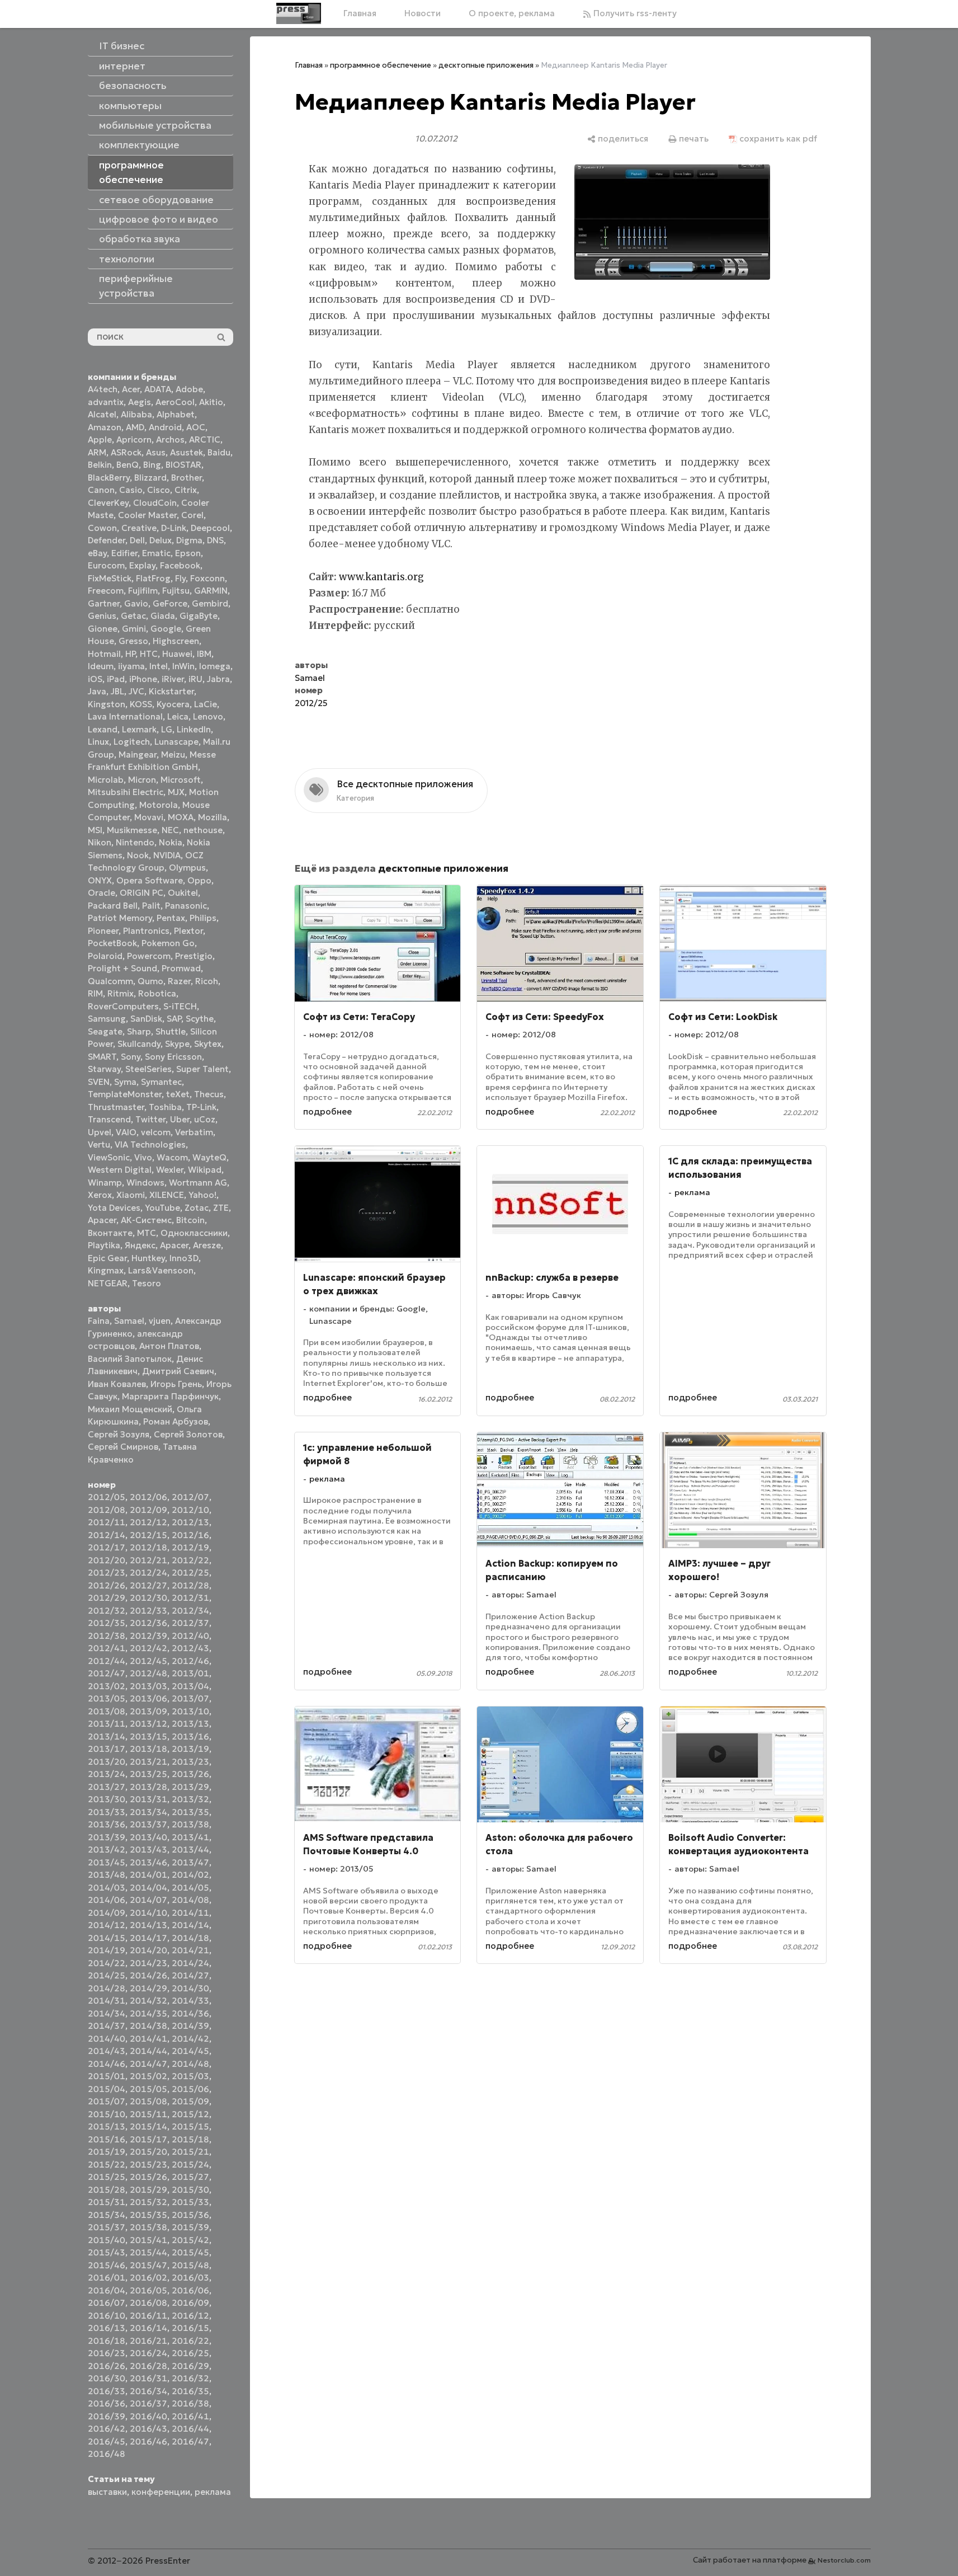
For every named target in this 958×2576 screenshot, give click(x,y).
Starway (104, 1069)
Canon (101, 490)
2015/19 (107, 2152)
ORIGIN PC (141, 893)
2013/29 (190, 1787)
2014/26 (148, 1975)
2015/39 (190, 2227)
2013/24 (107, 1774)
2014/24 (190, 1963)
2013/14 (107, 1736)
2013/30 (107, 1799)
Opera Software (150, 880)
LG (167, 729)
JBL (117, 691)
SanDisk (146, 1019)
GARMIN (211, 591)
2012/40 (190, 1636)
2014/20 (148, 1950)
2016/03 (190, 2277)
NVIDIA (167, 855)
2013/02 (107, 1686)
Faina (99, 1321)
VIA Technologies (150, 1144)
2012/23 (107, 1573)
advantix (106, 402)
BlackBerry (109, 478)
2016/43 (148, 2429)
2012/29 (107, 1598)
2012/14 (107, 1535)
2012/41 (107, 1648)
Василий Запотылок (130, 1359)
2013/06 (148, 1698)
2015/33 (190, 2202)
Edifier (124, 553)
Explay (142, 565)
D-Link (174, 528)
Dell (137, 540)
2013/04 (190, 1686)
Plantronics (146, 931)
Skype (177, 1044)
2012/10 (190, 1510)
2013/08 (107, 1711)
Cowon (102, 528)
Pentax (171, 918)
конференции (161, 2492)
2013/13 (190, 1724)
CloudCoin (155, 503)
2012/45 (148, 1661)
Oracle (102, 893)
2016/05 (148, 2290)
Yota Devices (114, 1208)
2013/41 (190, 1837)
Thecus (209, 1094)
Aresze (207, 1245)
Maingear (138, 755)
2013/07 (190, 1698)
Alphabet (176, 414)
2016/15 (190, 2328)
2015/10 (107, 2114)
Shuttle (171, 1031)
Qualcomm (110, 981)
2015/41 (148, 2240)
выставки (107, 2492)
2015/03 (190, 2076)
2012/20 (107, 1560)
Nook (138, 855)
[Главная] (299, 13)
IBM (204, 654)
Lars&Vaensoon (161, 1270)
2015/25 (107, 2177)
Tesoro (147, 1283)
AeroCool (175, 402)
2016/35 (190, 2391)
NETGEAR (108, 1283)
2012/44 (107, 1661)
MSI (95, 830)
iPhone (143, 679)
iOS (95, 679)
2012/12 (148, 1522)
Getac (133, 616)
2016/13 (107, 2328)
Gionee (103, 629)
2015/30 (190, 2190)
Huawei (177, 654)
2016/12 (190, 2316)
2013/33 (107, 1812)
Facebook (180, 565)
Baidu (219, 452)
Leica (178, 716)
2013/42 (107, 1849)
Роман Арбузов (176, 1421)
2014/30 (190, 1988)
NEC (170, 830)
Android (165, 427)
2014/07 (148, 1900)
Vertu (99, 1144)
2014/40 (107, 2039)
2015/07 (107, 2101)
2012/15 (148, 1535)
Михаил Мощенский (130, 1409)
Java (97, 691)
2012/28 (190, 1585)
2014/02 (190, 1875)
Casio (131, 490)
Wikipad (205, 1170)
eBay (97, 553)
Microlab (106, 780)
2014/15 (107, 1938)
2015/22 (107, 2164)
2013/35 (190, 1812)
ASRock (126, 452)
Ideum (101, 666)
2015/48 (190, 2265)
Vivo (143, 1157)
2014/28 (107, 1988)
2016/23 (107, 2353)
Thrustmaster (116, 1107)
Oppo (199, 880)
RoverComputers (123, 1006)
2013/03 (148, 1686)
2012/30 (148, 1598)
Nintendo (135, 842)
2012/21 (148, 1560)
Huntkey (148, 1258)
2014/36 (190, 2013)
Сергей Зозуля (119, 1434)
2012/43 (190, 1648)
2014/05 (190, 1888)
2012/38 (107, 1636)
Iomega (215, 666)
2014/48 (190, 2064)
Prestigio (194, 956)
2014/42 (190, 2039)
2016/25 (190, 2353)
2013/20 (107, 1762)
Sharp (139, 1031)
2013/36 (107, 1824)
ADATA (158, 389)
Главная (360, 13)
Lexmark (139, 729)
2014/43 (107, 2051)
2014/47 (148, 2064)
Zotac (197, 1208)
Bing (152, 465)
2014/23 (148, 1963)
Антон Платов (169, 1346)
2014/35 (148, 2013)
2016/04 (107, 2290)
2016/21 (148, 2341)
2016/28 (148, 2366)
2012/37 (190, 1623)
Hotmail (104, 654)
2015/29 (148, 2190)
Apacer (174, 1245)
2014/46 (107, 2064)
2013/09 (148, 1711)
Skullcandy (139, 1044)
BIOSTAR (183, 465)
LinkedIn (194, 729)
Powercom (149, 956)
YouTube (162, 1208)
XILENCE (167, 1195)
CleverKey (108, 503)
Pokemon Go (168, 943)
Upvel (100, 1132)
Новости (423, 13)
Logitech (132, 742)
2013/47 (190, 1862)
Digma (189, 540)
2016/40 (148, 2416)
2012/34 (190, 1611)
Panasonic (186, 906)
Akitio (211, 402)
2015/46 (107, 2265)
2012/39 (148, 1636)
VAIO (126, 1132)
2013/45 (107, 1862)
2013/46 (148, 1862)
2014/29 (148, 1988)
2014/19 (107, 1950)
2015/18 (190, 2139)
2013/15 (148, 1736)
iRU (195, 679)
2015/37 (107, 2227)
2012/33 (148, 1611)
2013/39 (107, 1837)
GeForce (170, 603)
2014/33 (190, 2001)
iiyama (131, 666)
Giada (163, 616)
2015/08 (148, 2101)
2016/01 (107, 2277)
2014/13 (148, 1925)
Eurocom (106, 565)
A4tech (103, 389)
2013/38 (190, 1824)
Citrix (186, 490)
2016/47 (190, 2441)
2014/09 (107, 1913)
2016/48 (107, 2454)
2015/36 (190, 2215)
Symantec (161, 1082)
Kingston (107, 704)
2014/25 (107, 1975)
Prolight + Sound (122, 968)
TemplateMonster (125, 1094)
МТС (147, 1233)
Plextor (188, 931)
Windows (145, 1183)
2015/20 (148, 2152)
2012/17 (107, 1547)
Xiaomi (131, 1195)
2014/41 (148, 2039)
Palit (151, 906)
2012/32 (107, 1611)
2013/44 (190, 1849)
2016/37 (148, 2403)
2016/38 (190, 2403)
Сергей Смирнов (123, 1447)
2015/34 (107, 2215)
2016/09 (190, 2303)
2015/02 (148, 2076)
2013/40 (148, 1837)
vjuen (160, 1321)
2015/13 (107, 2126)
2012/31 (190, 1598)
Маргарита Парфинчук (170, 1396)
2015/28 (107, 2190)
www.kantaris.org (381, 577)
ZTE (221, 1208)
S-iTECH (180, 1006)
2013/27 (107, 1787)
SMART (102, 1057)
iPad (116, 679)
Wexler (170, 1170)
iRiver (173, 679)
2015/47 (148, 2265)
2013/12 (148, 1724)
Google (166, 629)
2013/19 (190, 1749)
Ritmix (121, 993)
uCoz (205, 1119)
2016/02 (148, 2277)
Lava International (125, 716)
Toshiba (165, 1107)
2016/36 (107, 2403)
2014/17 (148, 1938)
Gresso (133, 641)
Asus (156, 452)
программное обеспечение (381, 65)
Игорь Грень (176, 1384)
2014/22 (107, 1963)
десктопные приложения (486, 65)
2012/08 (107, 1510)
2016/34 (148, 2391)
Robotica (157, 993)
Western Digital (120, 1170)
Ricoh (207, 981)
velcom (156, 1132)
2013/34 (148, 1812)
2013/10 (190, 1711)
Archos (170, 439)
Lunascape (176, 742)
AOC (196, 427)
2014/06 (107, 1900)
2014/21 (190, 1950)
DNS (215, 540)
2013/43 (148, 1849)
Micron (142, 780)
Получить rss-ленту (634, 13)
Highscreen (176, 641)
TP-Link (201, 1107)
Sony (131, 1057)
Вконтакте (110, 1233)
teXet (178, 1094)
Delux (161, 540)
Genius (102, 616)
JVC (136, 691)
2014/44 (148, 2051)
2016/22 (190, 2341)
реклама (213, 2492)
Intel (159, 666)
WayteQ (209, 1157)
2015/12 (190, 2114)
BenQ (128, 465)
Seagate (105, 1031)
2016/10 (107, 2316)
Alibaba (136, 414)
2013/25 (148, 1774)
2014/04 (148, 1888)
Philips (203, 918)
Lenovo (208, 716)
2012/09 (148, 1510)
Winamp (105, 1183)
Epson (188, 553)
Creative (139, 528)
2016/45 (107, 2441)
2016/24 (148, 2353)
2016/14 (148, 2328)
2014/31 (107, 2001)
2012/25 (190, 1573)
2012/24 (148, 1573)
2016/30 (107, 2378)
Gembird (210, 603)
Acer (131, 389)
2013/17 (107, 1749)
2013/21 (148, 1762)
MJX (176, 792)
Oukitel (183, 893)
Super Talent (202, 1069)
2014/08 (190, 1900)
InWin (183, 666)
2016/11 (148, 2316)
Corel (192, 515)
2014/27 (190, 1975)
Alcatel (102, 414)
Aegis (140, 402)
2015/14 (148, 2126)
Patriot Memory (120, 918)
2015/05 (148, 2089)
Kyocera (173, 704)
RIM (95, 993)
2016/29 (190, 2366)
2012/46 (190, 1661)
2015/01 (107, 2076)
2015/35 (148, 2215)
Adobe (189, 389)
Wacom (172, 1157)
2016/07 (107, 2303)
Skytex (208, 1044)
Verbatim (194, 1132)
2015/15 (190, 2126)
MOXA (181, 817)
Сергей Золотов (188, 1434)
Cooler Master (147, 515)
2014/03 (107, 1888)
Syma (125, 1082)
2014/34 (107, 2013)
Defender (107, 540)
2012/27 (148, 1585)
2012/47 (107, 1673)
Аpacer (102, 1220)
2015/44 (148, 2252)
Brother (187, 478)
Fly (180, 578)
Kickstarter (171, 691)
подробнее (327, 1111)
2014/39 (190, 2026)
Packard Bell (113, 906)
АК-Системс (146, 1220)
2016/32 (190, 2378)
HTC (149, 654)
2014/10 (148, 1913)
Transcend (109, 1119)
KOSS (141, 704)
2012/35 (107, 1623)
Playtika (104, 1245)
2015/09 (190, 2101)
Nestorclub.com (844, 2560)
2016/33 (107, 2391)
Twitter (150, 1119)
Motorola (159, 805)
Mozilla (213, 817)
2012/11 (107, 1522)
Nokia (171, 842)
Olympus (187, 868)
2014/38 (148, 2026)
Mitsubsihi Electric (126, 792)
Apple (100, 439)
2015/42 (190, 2240)
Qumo (150, 981)
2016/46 (148, 2441)
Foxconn (207, 578)
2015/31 (107, 2202)
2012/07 (190, 1497)
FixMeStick (110, 578)
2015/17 (148, 2139)
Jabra (218, 679)
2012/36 (148, 1623)
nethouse (203, 830)
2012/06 (148, 1497)
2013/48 (107, 1875)
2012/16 (190, 1535)
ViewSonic (109, 1157)
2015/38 (148, 2227)
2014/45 (190, 2051)
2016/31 (148, 2378)
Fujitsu (176, 591)
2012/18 (148, 1547)
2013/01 (190, 1673)
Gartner (104, 603)
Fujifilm (143, 591)
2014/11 (190, 1913)
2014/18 (190, 1938)
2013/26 (190, 1774)
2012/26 (107, 1585)
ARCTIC (205, 439)
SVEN (99, 1082)
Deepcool (210, 528)
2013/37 (148, 1824)
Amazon (105, 427)
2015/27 (190, 2177)
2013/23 (190, 1762)
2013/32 (190, 1799)
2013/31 (148, 1799)
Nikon (100, 842)
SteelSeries (148, 1069)
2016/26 (107, 2366)
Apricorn (134, 439)
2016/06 (190, 2290)
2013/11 (107, 1724)
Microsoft (181, 780)
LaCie (206, 704)
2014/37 (107, 2026)
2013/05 (107, 1698)
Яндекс (140, 1245)
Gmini (134, 629)
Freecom (106, 591)
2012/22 (190, 1560)
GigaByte (199, 616)
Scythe (200, 1019)
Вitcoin (190, 1220)
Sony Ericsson (173, 1057)
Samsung (107, 1019)
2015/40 (107, 2240)
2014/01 (148, 1875)
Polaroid (105, 956)
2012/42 (148, 1648)
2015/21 (190, 2152)
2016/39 (107, 2416)
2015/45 (190, 2252)
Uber (180, 1119)
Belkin (100, 465)
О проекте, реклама (512, 13)
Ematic (156, 553)
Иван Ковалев (117, 1384)
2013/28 (148, 1787)
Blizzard (150, 478)
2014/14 (190, 1925)
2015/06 (190, 2089)
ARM (97, 452)
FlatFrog (153, 578)
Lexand (103, 729)
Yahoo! (202, 1195)
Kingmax (106, 1270)
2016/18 (107, 2341)
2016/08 (148, 2303)
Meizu (173, 755)
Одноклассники (194, 1233)
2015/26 (148, 2177)
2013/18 (148, 1749)
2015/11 (148, 2114)
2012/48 (148, 1673)
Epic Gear (107, 1258)
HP (130, 654)
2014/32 (148, 2001)
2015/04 (107, 2089)
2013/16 (190, 1736)
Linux (98, 742)
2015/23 (148, 2164)
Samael (129, 1321)
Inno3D (184, 1258)
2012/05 (107, 1497)
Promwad (181, 968)
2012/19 (190, 1547)
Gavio (136, 603)
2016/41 (190, 2416)
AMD (135, 427)
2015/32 (148, 2202)
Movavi (149, 817)
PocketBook (112, 943)
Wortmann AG (198, 1183)
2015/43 (107, 2252)
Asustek (187, 452)
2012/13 (190, 1522)
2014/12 (107, 1925)
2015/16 (107, 2139)
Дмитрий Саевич (178, 1371)
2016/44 (190, 2429)
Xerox (100, 1195)
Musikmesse (132, 830)
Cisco (159, 490)
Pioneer (103, 931)
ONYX (100, 880)
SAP (174, 1019)
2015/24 (190, 2164)
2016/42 (107, 2429)
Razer (179, 981)
